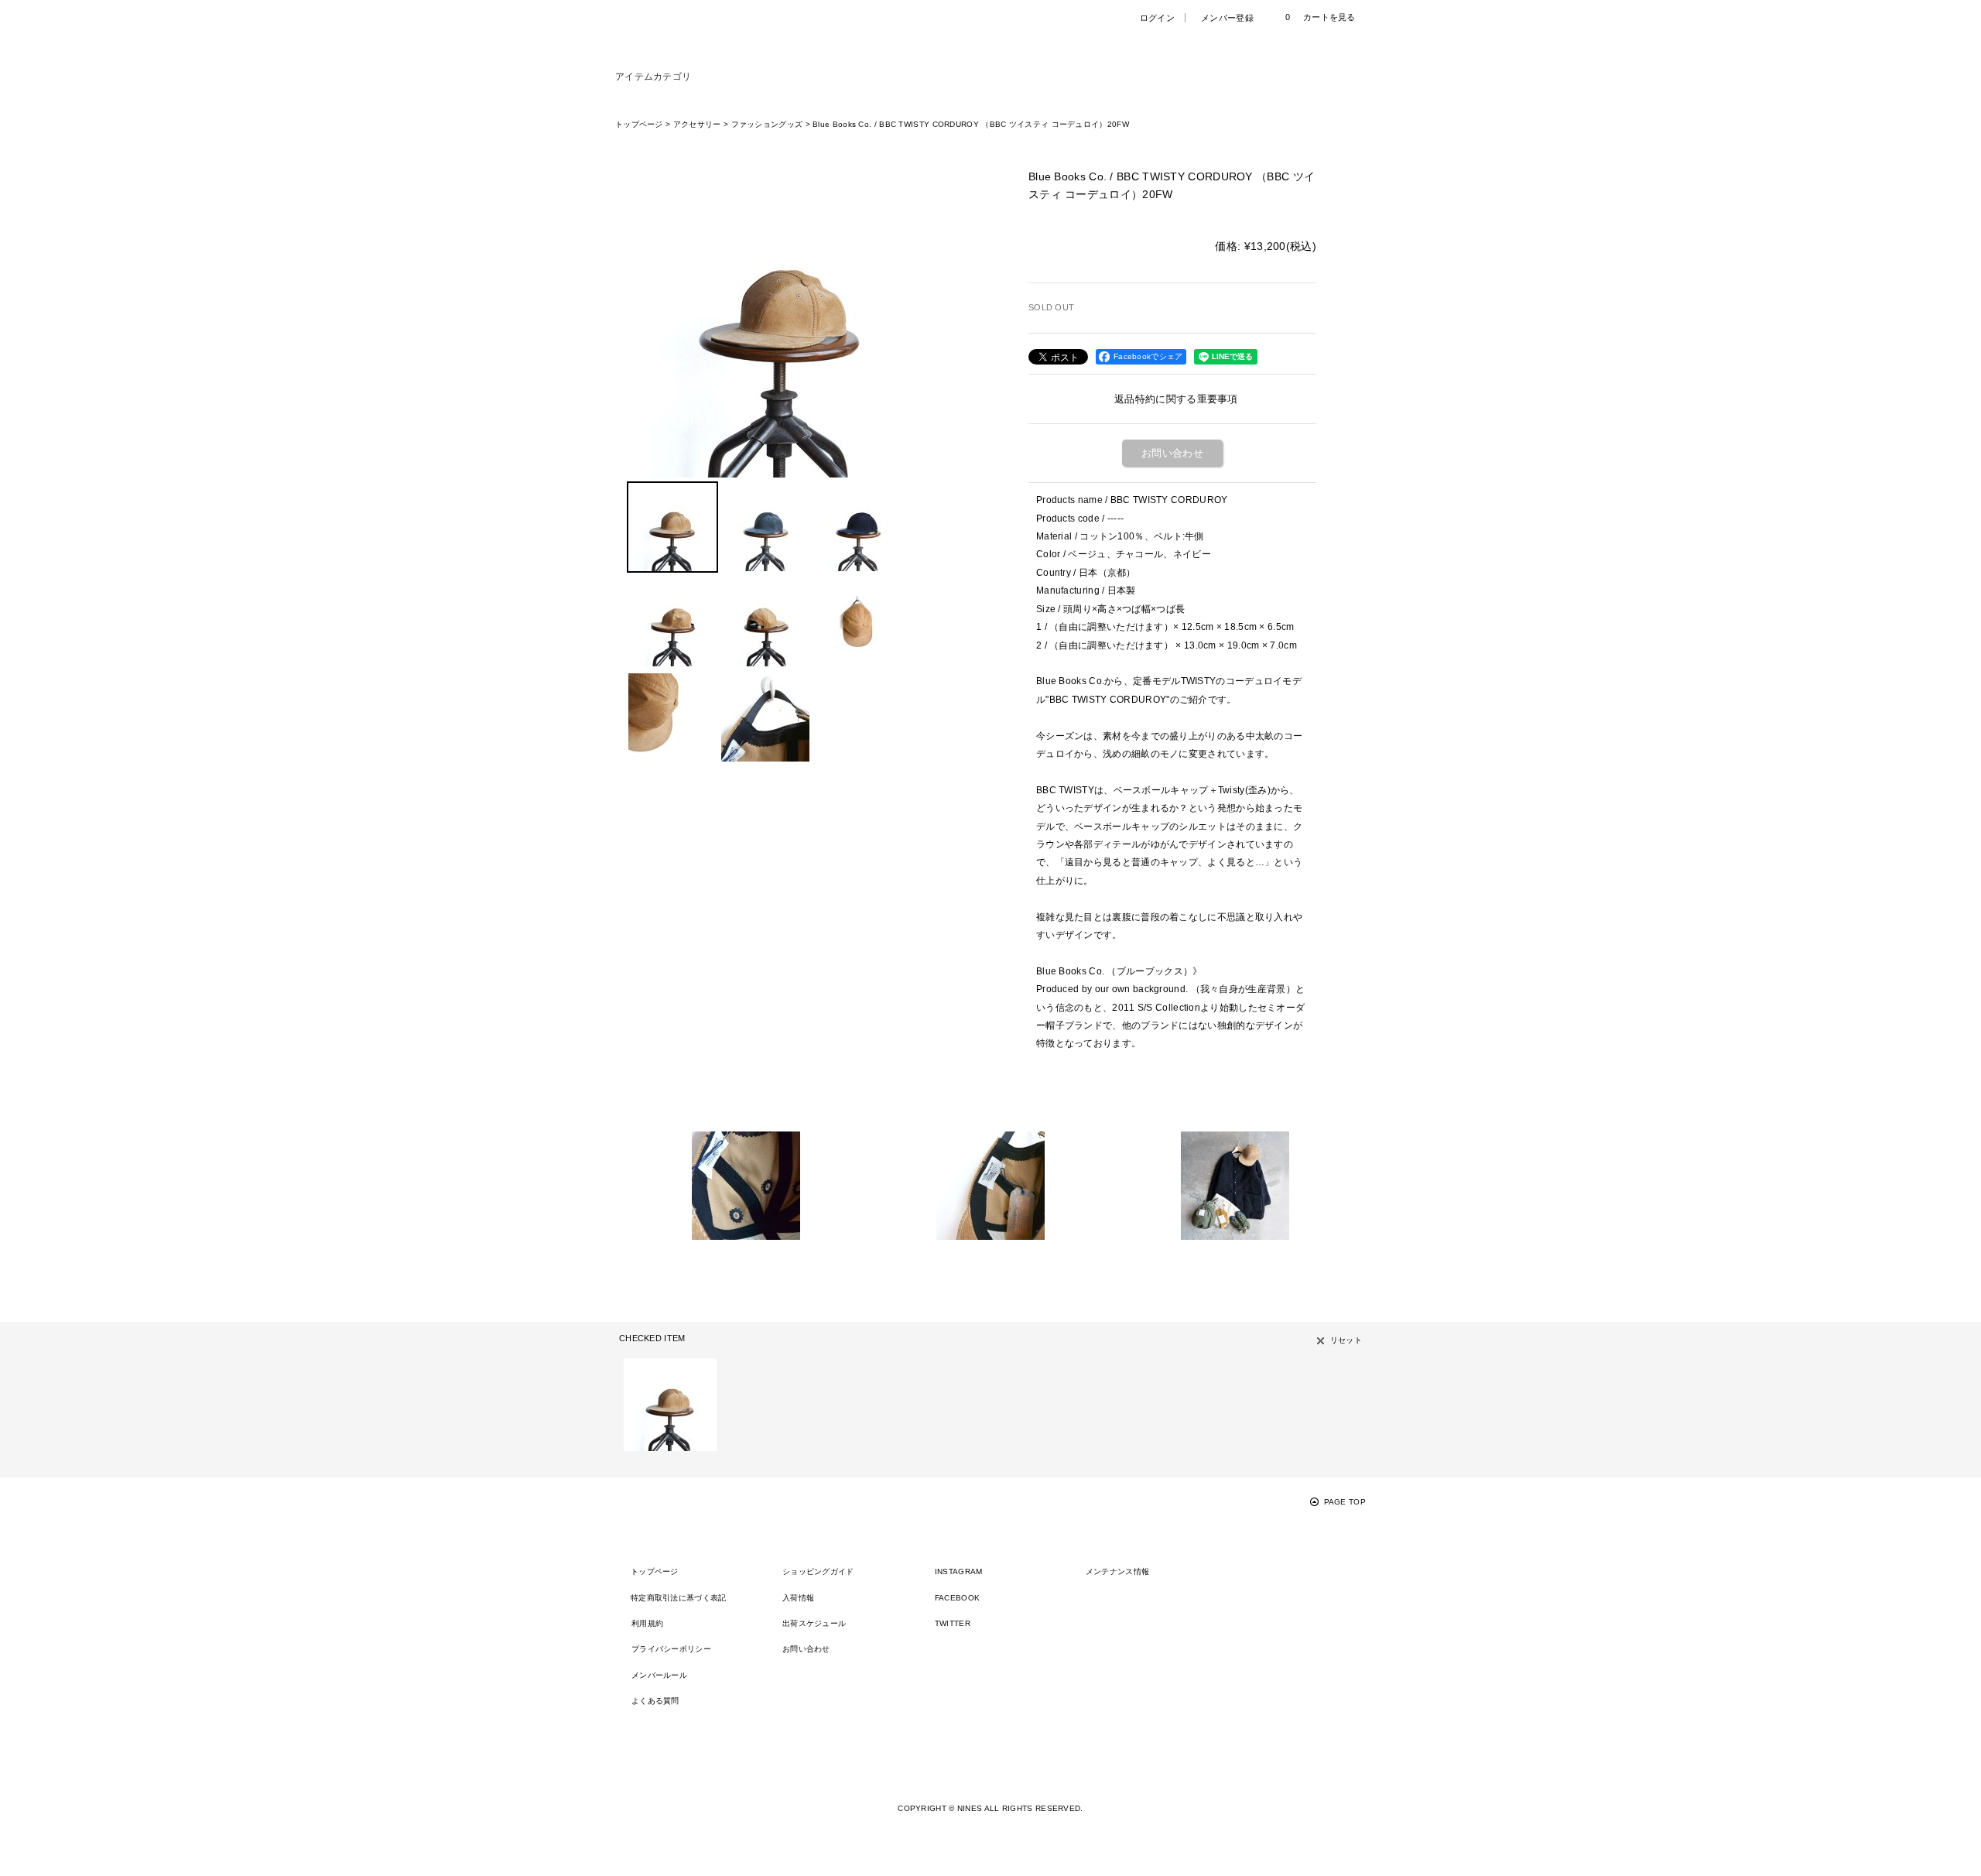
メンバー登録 (1227, 18)
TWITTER (953, 1623)
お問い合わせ (1172, 453)
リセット (1346, 1340)
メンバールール (659, 1675)
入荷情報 (798, 1598)
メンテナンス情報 (1117, 1571)
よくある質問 (655, 1701)
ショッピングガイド (818, 1571)
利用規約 (647, 1623)
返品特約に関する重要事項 (1176, 399)
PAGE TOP (1345, 1502)
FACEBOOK (957, 1598)
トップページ (655, 1571)
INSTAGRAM (959, 1571)
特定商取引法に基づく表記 (679, 1598)
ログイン (1157, 18)
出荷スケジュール (814, 1623)
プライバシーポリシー (671, 1649)
